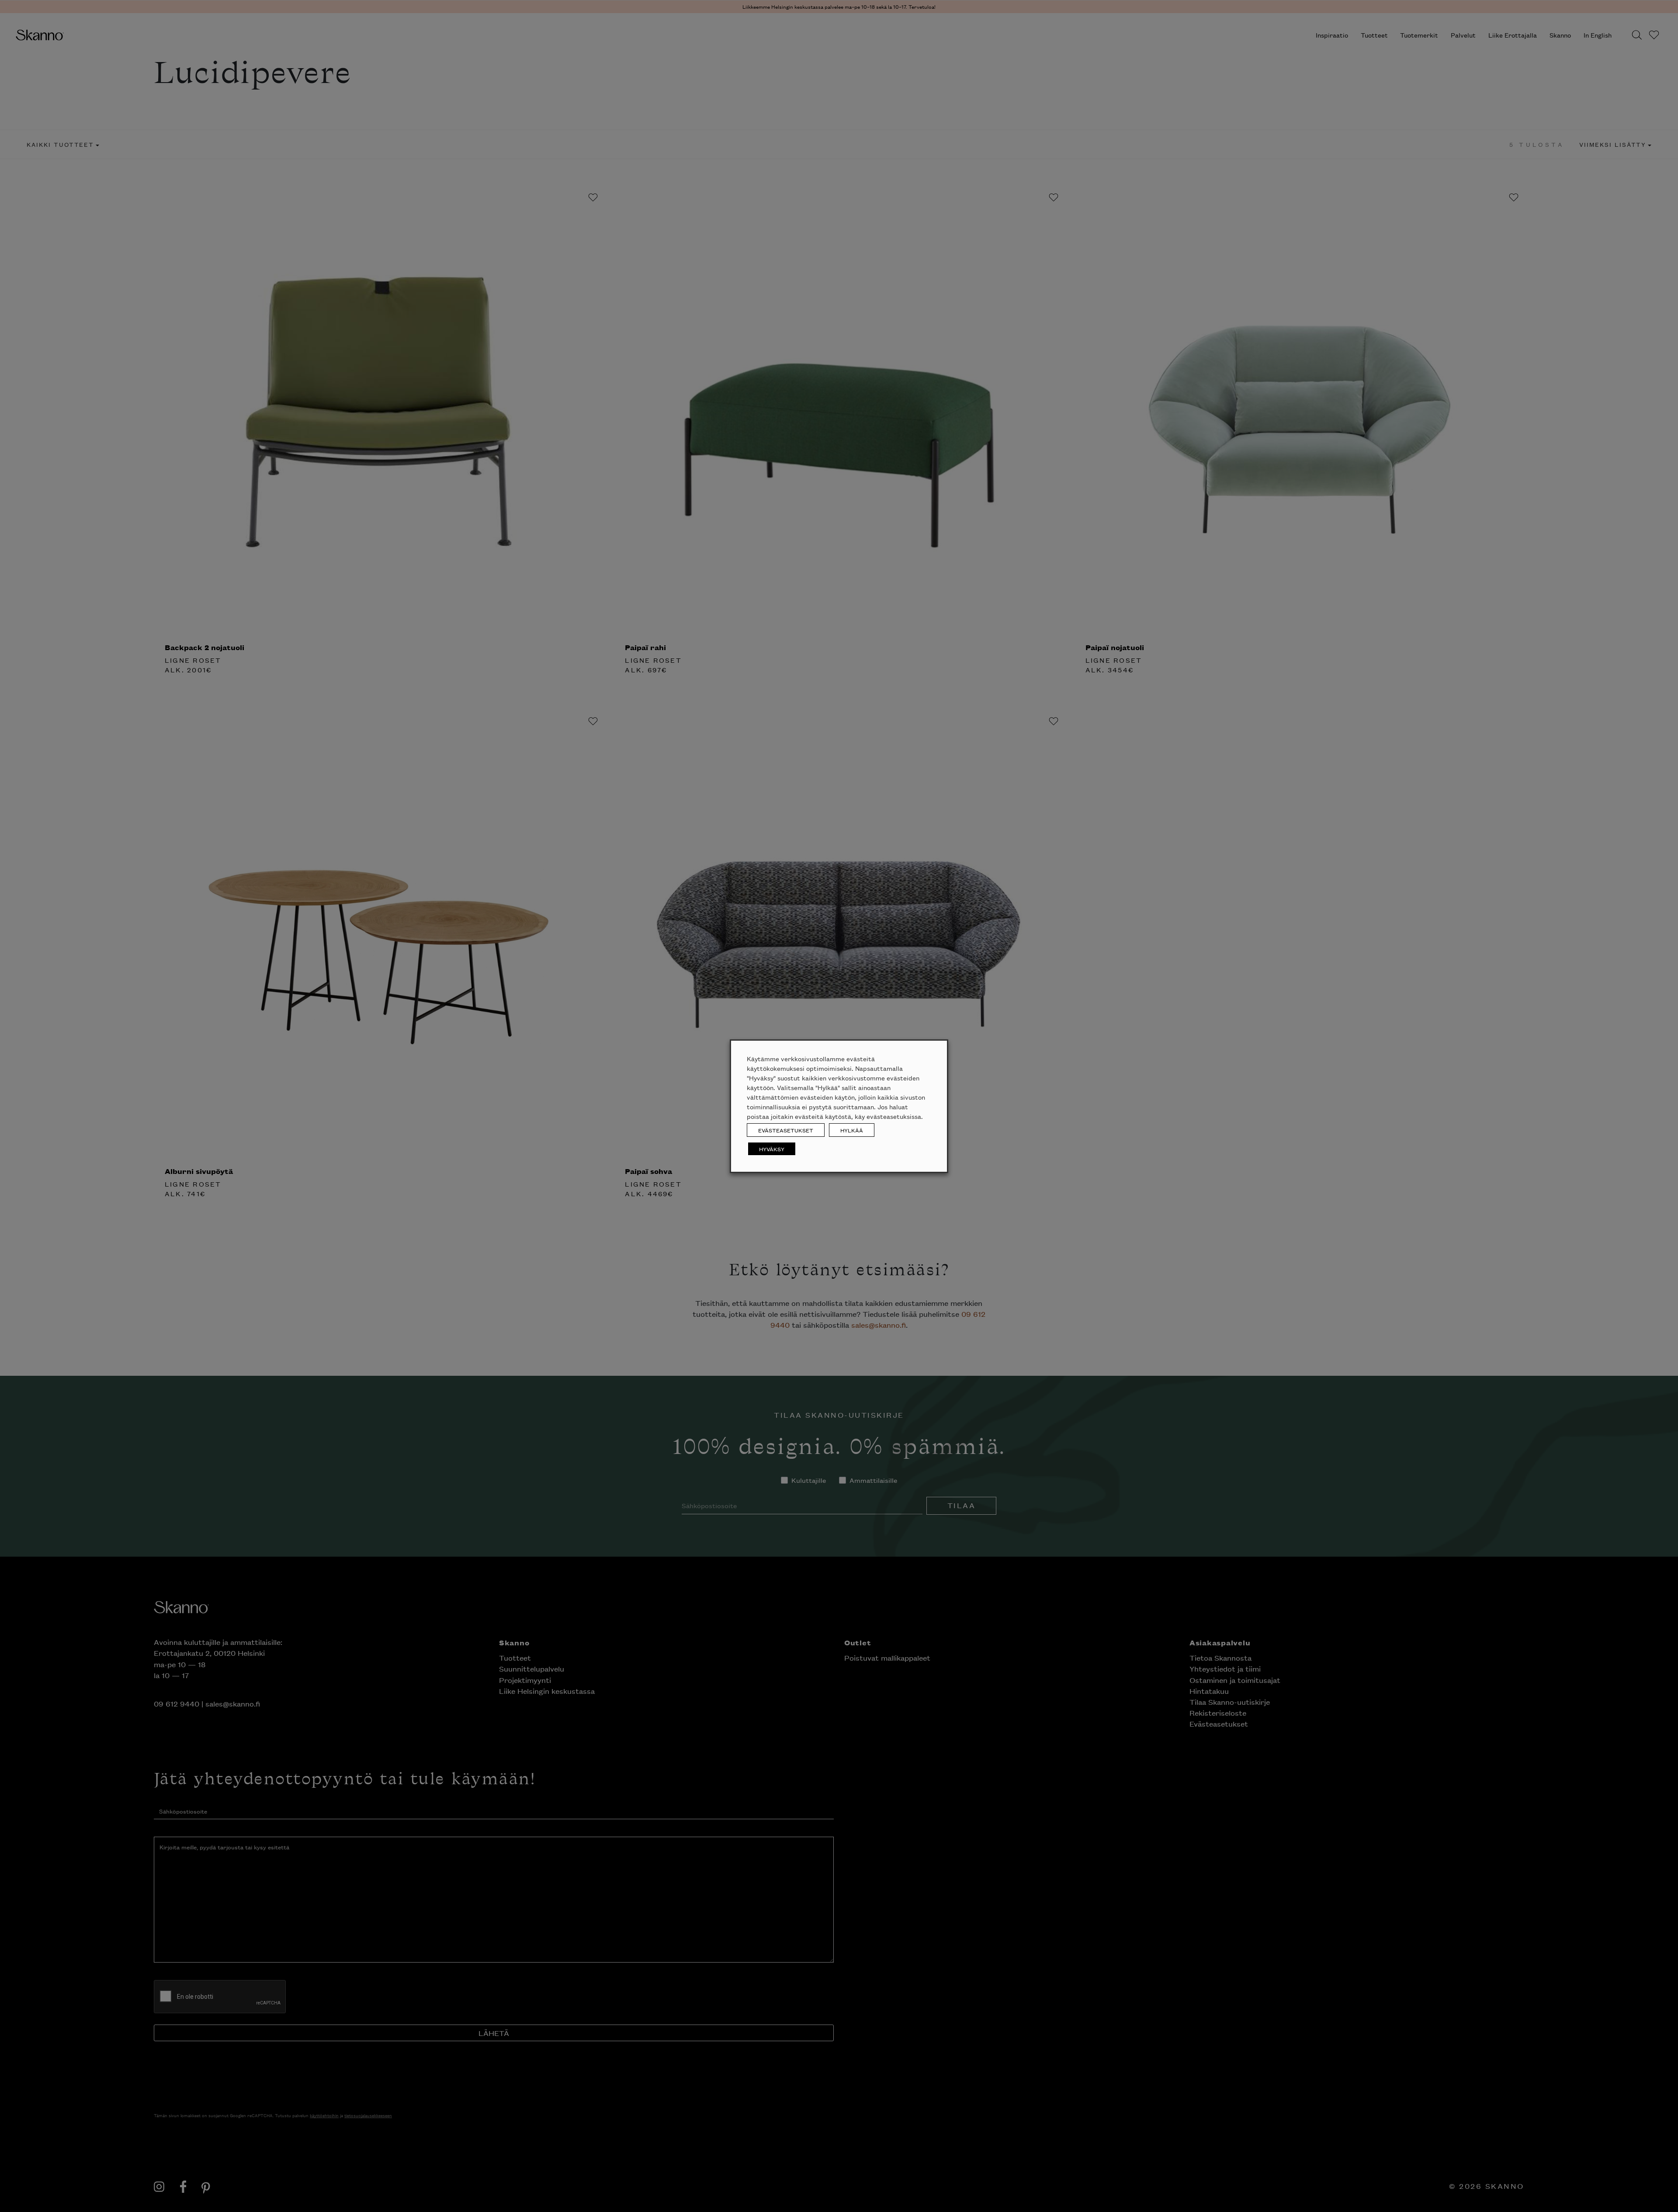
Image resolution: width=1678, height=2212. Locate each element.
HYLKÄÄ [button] (852, 1130)
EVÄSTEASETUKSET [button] (786, 1130)
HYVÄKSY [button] (772, 1149)
